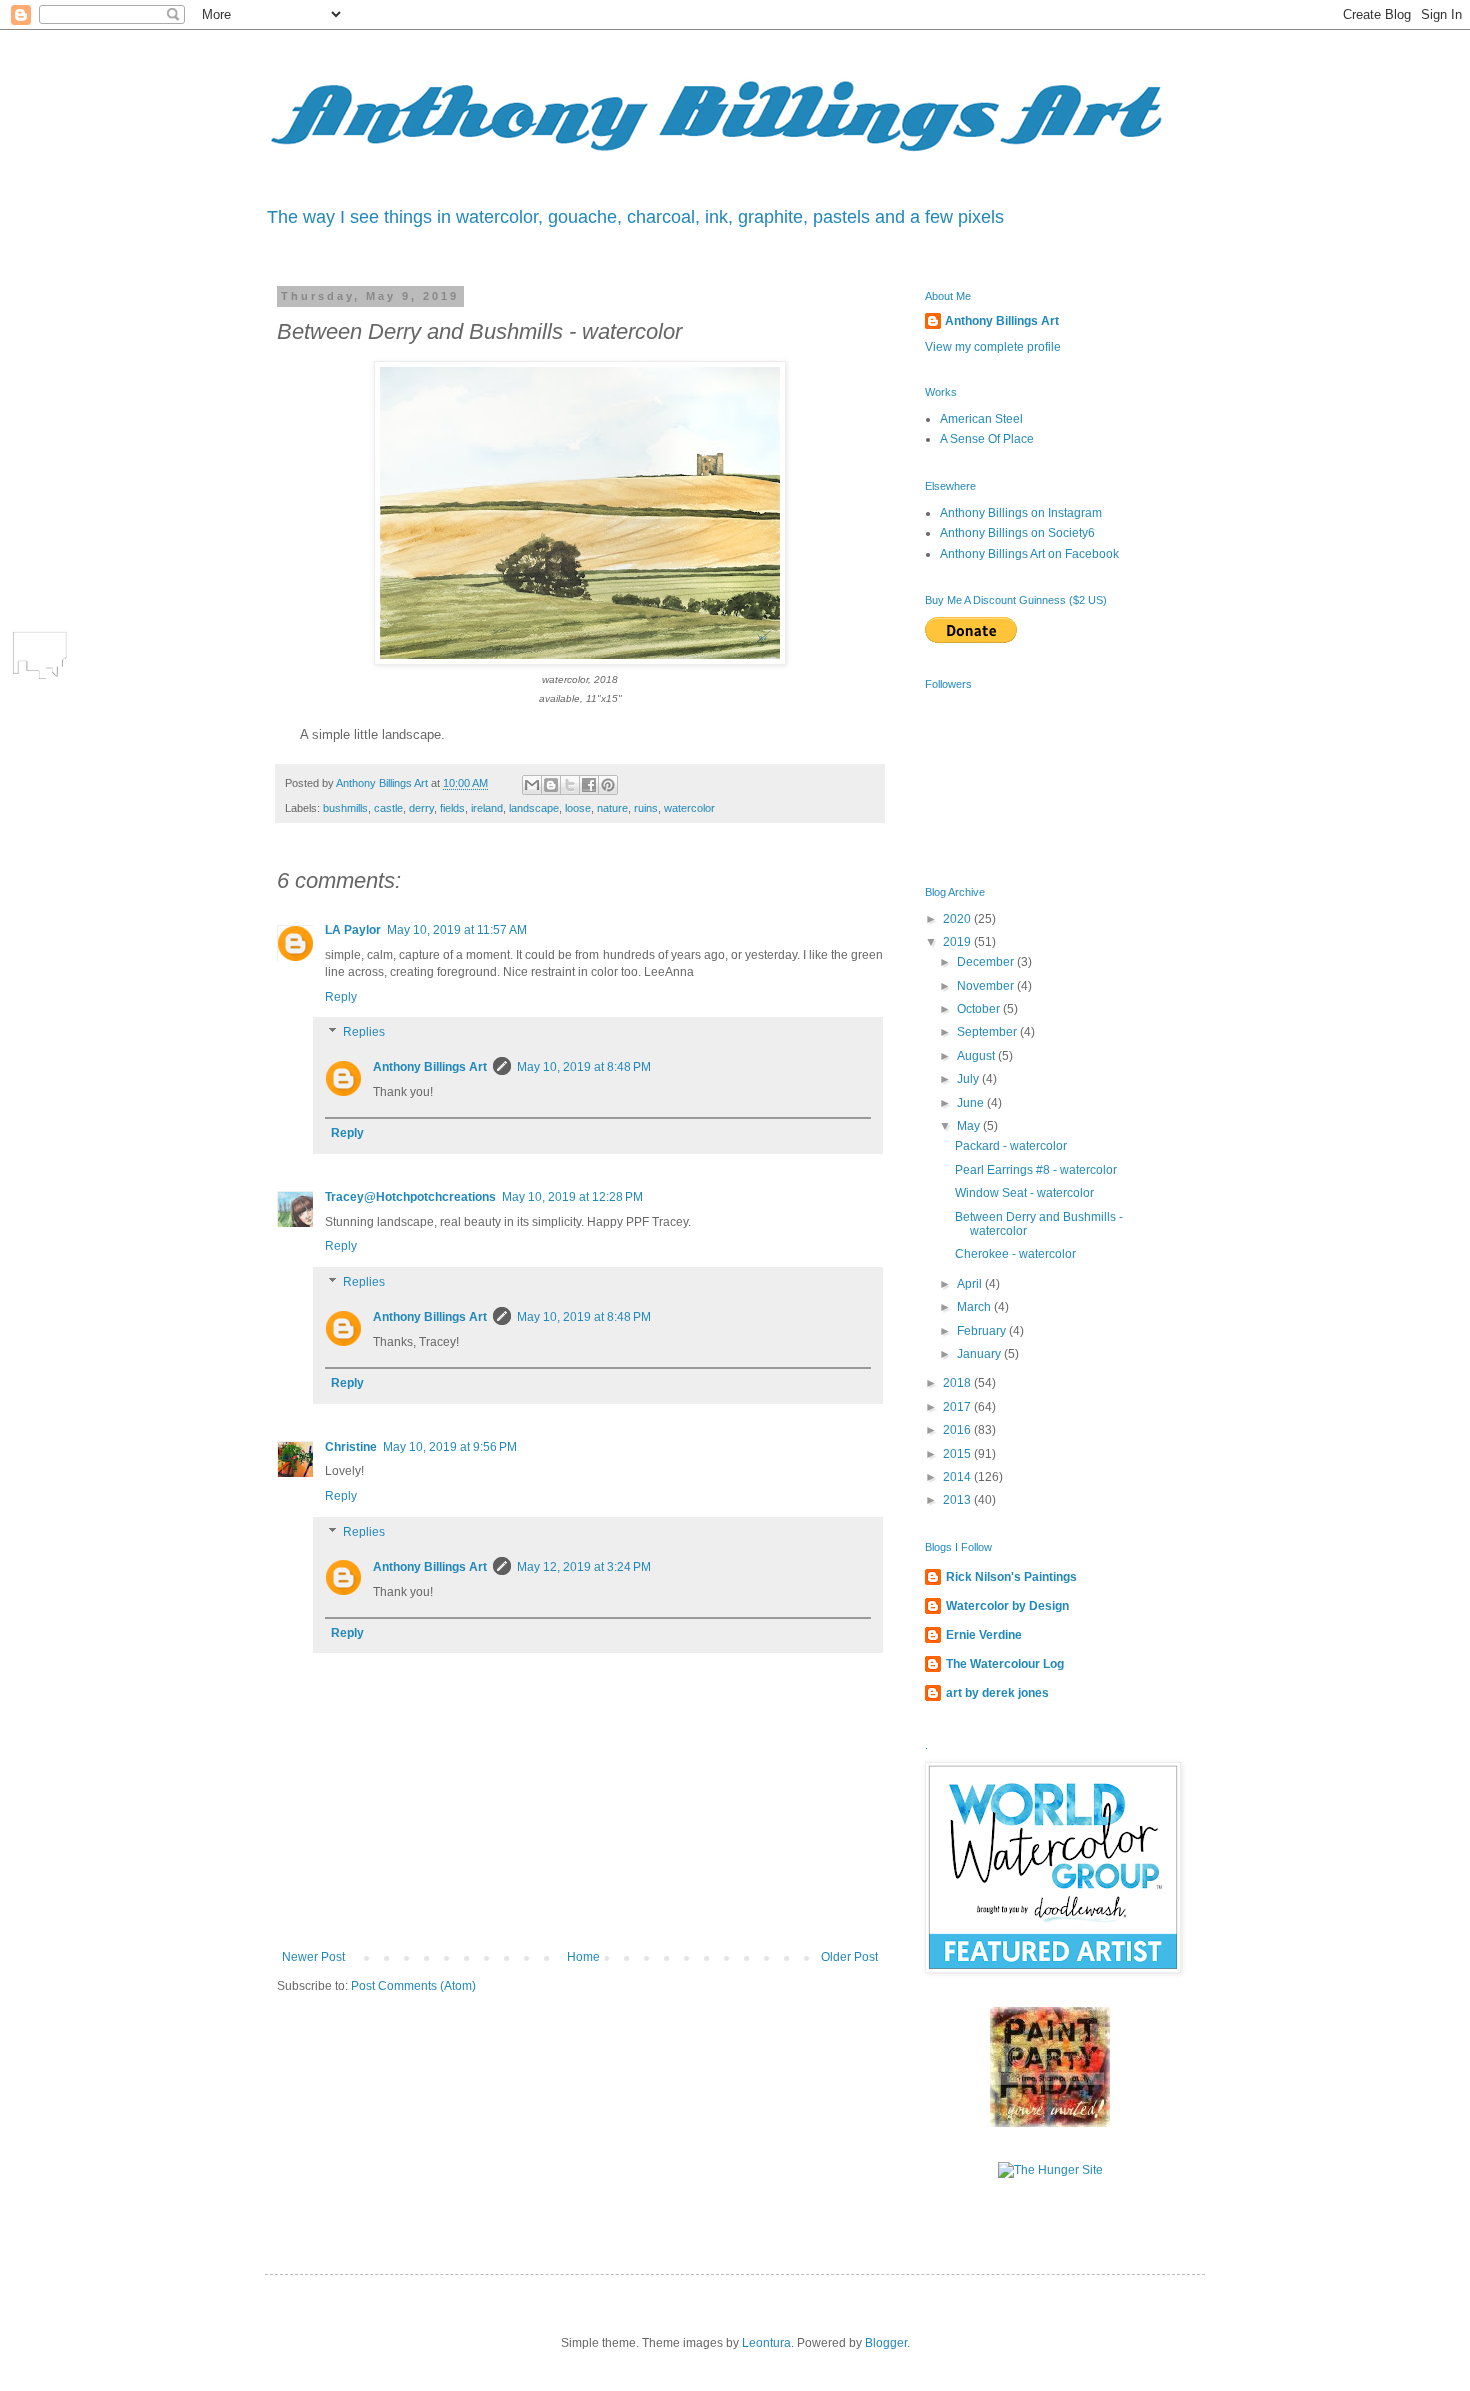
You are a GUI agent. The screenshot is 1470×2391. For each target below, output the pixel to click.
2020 (958, 919)
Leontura (766, 2343)
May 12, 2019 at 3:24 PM (584, 1567)
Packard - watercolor (1011, 1146)
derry (421, 808)
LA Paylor (353, 930)
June (972, 1103)
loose (578, 808)
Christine (351, 1447)
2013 (958, 1500)
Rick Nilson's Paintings (1011, 1577)
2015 (958, 1454)
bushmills (345, 808)
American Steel (981, 419)
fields (452, 808)
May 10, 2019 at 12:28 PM (572, 1197)
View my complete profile (993, 347)
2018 (958, 1383)
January (980, 1354)
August (977, 1056)
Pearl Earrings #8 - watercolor (1036, 1170)
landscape (534, 808)
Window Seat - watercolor (1024, 1193)
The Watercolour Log (1005, 1664)
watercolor (689, 808)
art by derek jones (997, 1693)
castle (388, 808)
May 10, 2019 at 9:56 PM (450, 1447)
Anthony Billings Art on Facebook (1029, 554)
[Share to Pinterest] (608, 785)
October (980, 1009)
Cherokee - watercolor (1015, 1254)
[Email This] (532, 785)
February (983, 1331)
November (987, 986)
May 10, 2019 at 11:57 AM (457, 930)
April (971, 1284)
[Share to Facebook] (589, 785)
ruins (646, 808)
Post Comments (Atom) (413, 1986)
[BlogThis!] (551, 785)
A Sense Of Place (987, 439)
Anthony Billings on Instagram (1021, 513)
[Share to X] (570, 785)
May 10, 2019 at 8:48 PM (584, 1067)
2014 (958, 1477)
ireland (487, 808)
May (970, 1126)
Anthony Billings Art (430, 1067)
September (988, 1032)
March (975, 1307)
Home (583, 1957)
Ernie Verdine (984, 1635)
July (969, 1079)
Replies (364, 1033)
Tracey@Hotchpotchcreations (410, 1197)
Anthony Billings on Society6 (1017, 533)
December (987, 962)
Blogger (886, 2343)
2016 (958, 1430)
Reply (341, 997)
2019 (958, 942)
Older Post (849, 1957)
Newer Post (313, 1957)
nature (612, 808)
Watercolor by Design (1007, 1606)
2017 (958, 1407)
